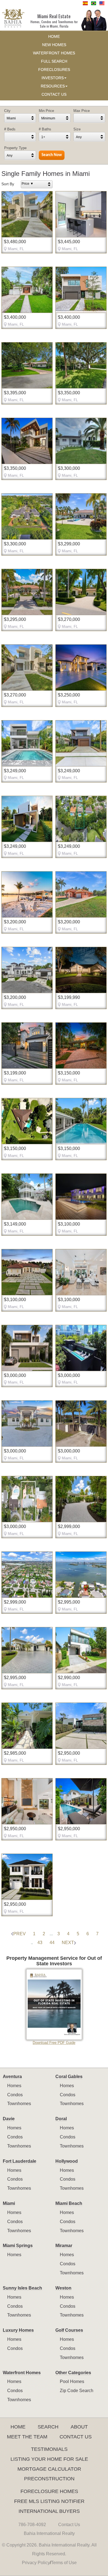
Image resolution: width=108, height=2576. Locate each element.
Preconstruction (49, 2479)
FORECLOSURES (54, 70)
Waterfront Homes (22, 2373)
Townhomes (19, 2104)
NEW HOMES (54, 45)
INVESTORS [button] (53, 78)
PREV (20, 1934)
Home (18, 2427)
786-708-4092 (32, 2525)
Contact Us (76, 2437)
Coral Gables (69, 2077)
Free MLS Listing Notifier (49, 2501)
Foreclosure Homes (49, 2491)
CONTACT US (54, 94)
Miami (9, 2203)
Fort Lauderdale (20, 2161)
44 (52, 1943)
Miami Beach (69, 2203)
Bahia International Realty (49, 2533)
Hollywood (67, 2161)
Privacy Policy (36, 2563)
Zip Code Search (77, 2391)
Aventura (12, 2077)
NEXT (68, 1943)
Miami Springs (18, 2246)
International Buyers (49, 2511)
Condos (15, 2095)
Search (48, 2427)
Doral (61, 2119)
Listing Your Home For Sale (49, 2459)
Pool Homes (72, 2381)
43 (40, 1943)
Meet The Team (27, 2437)
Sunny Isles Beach (22, 2288)
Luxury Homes (18, 2330)
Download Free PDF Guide (54, 2043)
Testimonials (49, 2449)
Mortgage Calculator (49, 2469)
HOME (54, 37)
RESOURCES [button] (53, 86)
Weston (63, 2288)
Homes (14, 2086)
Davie (9, 2119)
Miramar (64, 2246)
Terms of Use (64, 2563)
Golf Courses (69, 2330)
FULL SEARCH (54, 61)
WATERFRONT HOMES (54, 53)
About (79, 2427)
